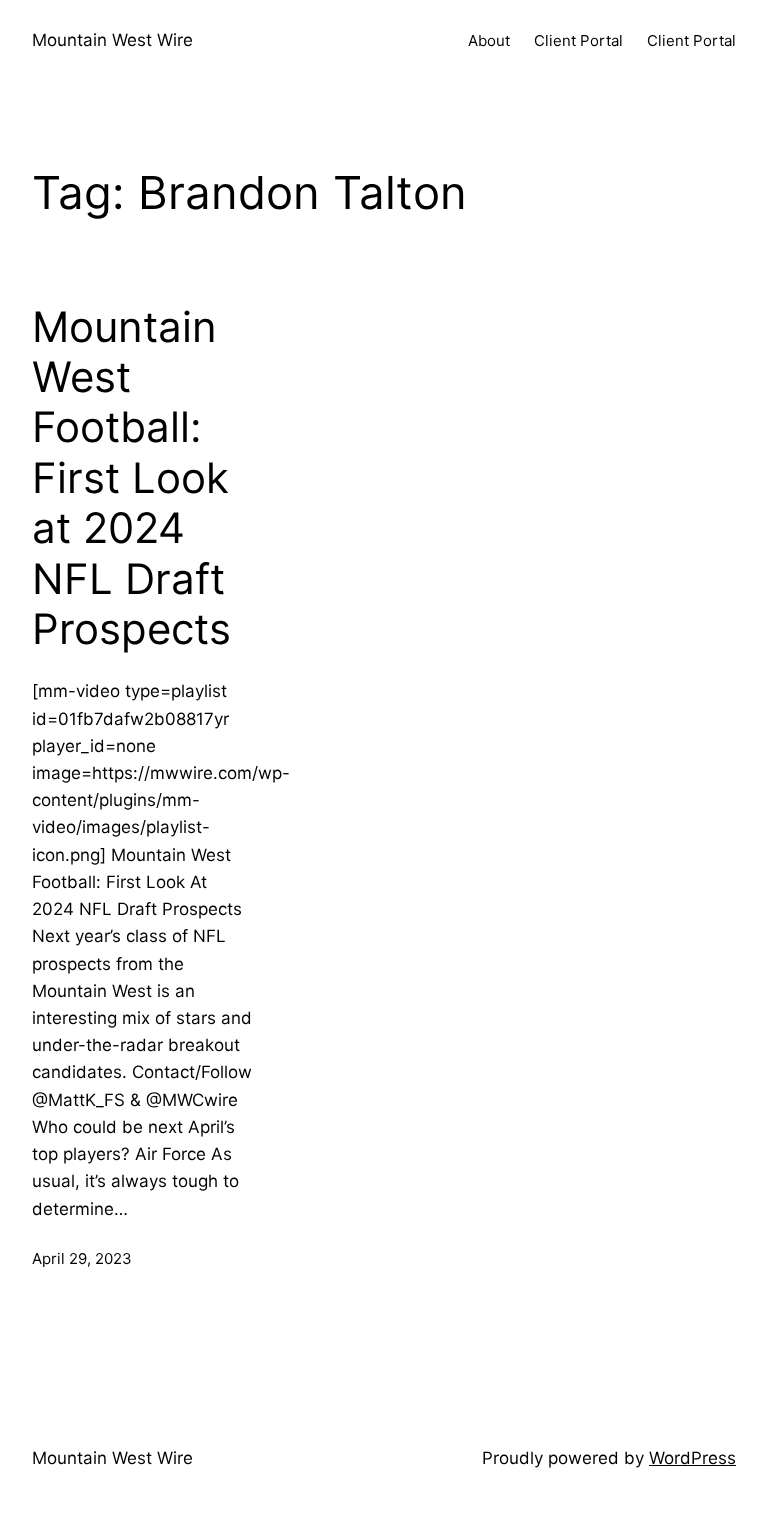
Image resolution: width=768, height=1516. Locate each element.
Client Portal (578, 40)
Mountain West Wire (112, 40)
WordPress (692, 1458)
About (489, 40)
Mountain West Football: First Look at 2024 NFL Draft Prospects (131, 478)
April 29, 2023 (82, 1258)
